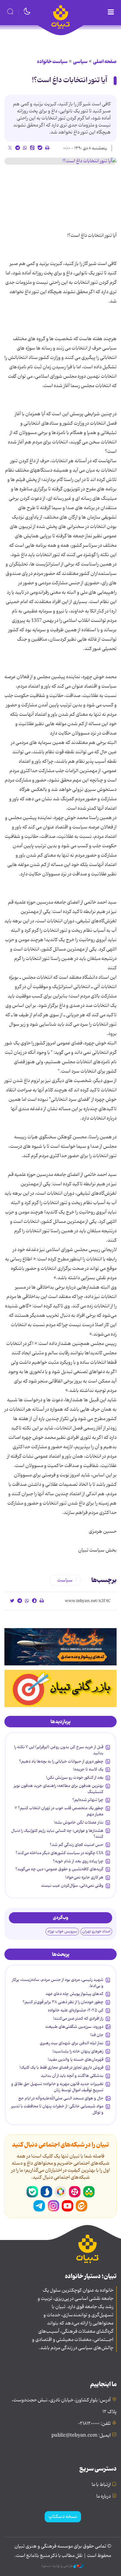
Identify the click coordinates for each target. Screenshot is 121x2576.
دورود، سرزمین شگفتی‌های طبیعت (74, 2027)
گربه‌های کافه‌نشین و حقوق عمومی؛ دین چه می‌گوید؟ (59, 1869)
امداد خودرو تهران (96, 1931)
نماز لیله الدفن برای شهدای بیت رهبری (72, 2043)
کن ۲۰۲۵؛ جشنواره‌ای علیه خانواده (76, 2010)
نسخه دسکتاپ (63, 2517)
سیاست (65, 1580)
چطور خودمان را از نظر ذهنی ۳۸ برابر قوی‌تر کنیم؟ (63, 2002)
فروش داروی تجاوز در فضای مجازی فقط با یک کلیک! (62, 2067)
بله (32, 2192)
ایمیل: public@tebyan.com (81, 2435)
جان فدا (97, 2035)
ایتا (82, 2206)
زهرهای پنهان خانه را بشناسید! (78, 2051)
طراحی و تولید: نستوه (57, 2566)
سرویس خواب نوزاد (62, 1931)
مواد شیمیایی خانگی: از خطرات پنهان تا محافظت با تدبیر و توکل (57, 2109)
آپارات (75, 2192)
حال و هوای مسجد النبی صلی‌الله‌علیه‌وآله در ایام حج (61, 2098)
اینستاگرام (53, 2206)
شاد (89, 2192)
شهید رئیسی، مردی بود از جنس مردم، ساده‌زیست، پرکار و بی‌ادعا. (58, 1983)
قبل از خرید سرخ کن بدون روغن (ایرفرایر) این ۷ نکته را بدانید (59, 1750)
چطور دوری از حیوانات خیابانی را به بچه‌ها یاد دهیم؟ (61, 1761)
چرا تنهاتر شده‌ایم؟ (88, 1800)
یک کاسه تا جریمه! (88, 1769)
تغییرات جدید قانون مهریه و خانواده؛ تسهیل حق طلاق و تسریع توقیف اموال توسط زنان (57, 2087)
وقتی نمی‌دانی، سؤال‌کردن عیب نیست (72, 1885)
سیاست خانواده (52, 62)
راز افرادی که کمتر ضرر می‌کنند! (78, 2018)
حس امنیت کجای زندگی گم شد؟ (77, 1845)
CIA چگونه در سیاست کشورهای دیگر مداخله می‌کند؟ (59, 1853)
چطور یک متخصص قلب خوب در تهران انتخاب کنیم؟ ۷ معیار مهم (59, 1811)
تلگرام (39, 2206)
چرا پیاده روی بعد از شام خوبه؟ (78, 1861)
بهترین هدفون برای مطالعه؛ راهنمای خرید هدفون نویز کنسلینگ (59, 1789)
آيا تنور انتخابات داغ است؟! (70, 80)
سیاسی (80, 62)
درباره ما (104, 2496)
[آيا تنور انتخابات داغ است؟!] (60, 161)
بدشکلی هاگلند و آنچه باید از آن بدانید (72, 2076)
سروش (46, 2192)
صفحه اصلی (105, 62)
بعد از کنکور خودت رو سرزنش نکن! (75, 1777)
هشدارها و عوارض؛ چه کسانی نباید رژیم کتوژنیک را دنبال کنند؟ (57, 1834)
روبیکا (60, 2192)
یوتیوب (68, 2206)
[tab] (60, 1722)
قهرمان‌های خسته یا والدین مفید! (76, 2060)
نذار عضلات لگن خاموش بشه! (79, 1822)
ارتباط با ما (101, 2485)
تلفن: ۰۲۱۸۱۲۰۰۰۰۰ (94, 2424)
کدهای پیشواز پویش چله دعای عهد (74, 1994)
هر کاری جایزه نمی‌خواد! (84, 1877)
